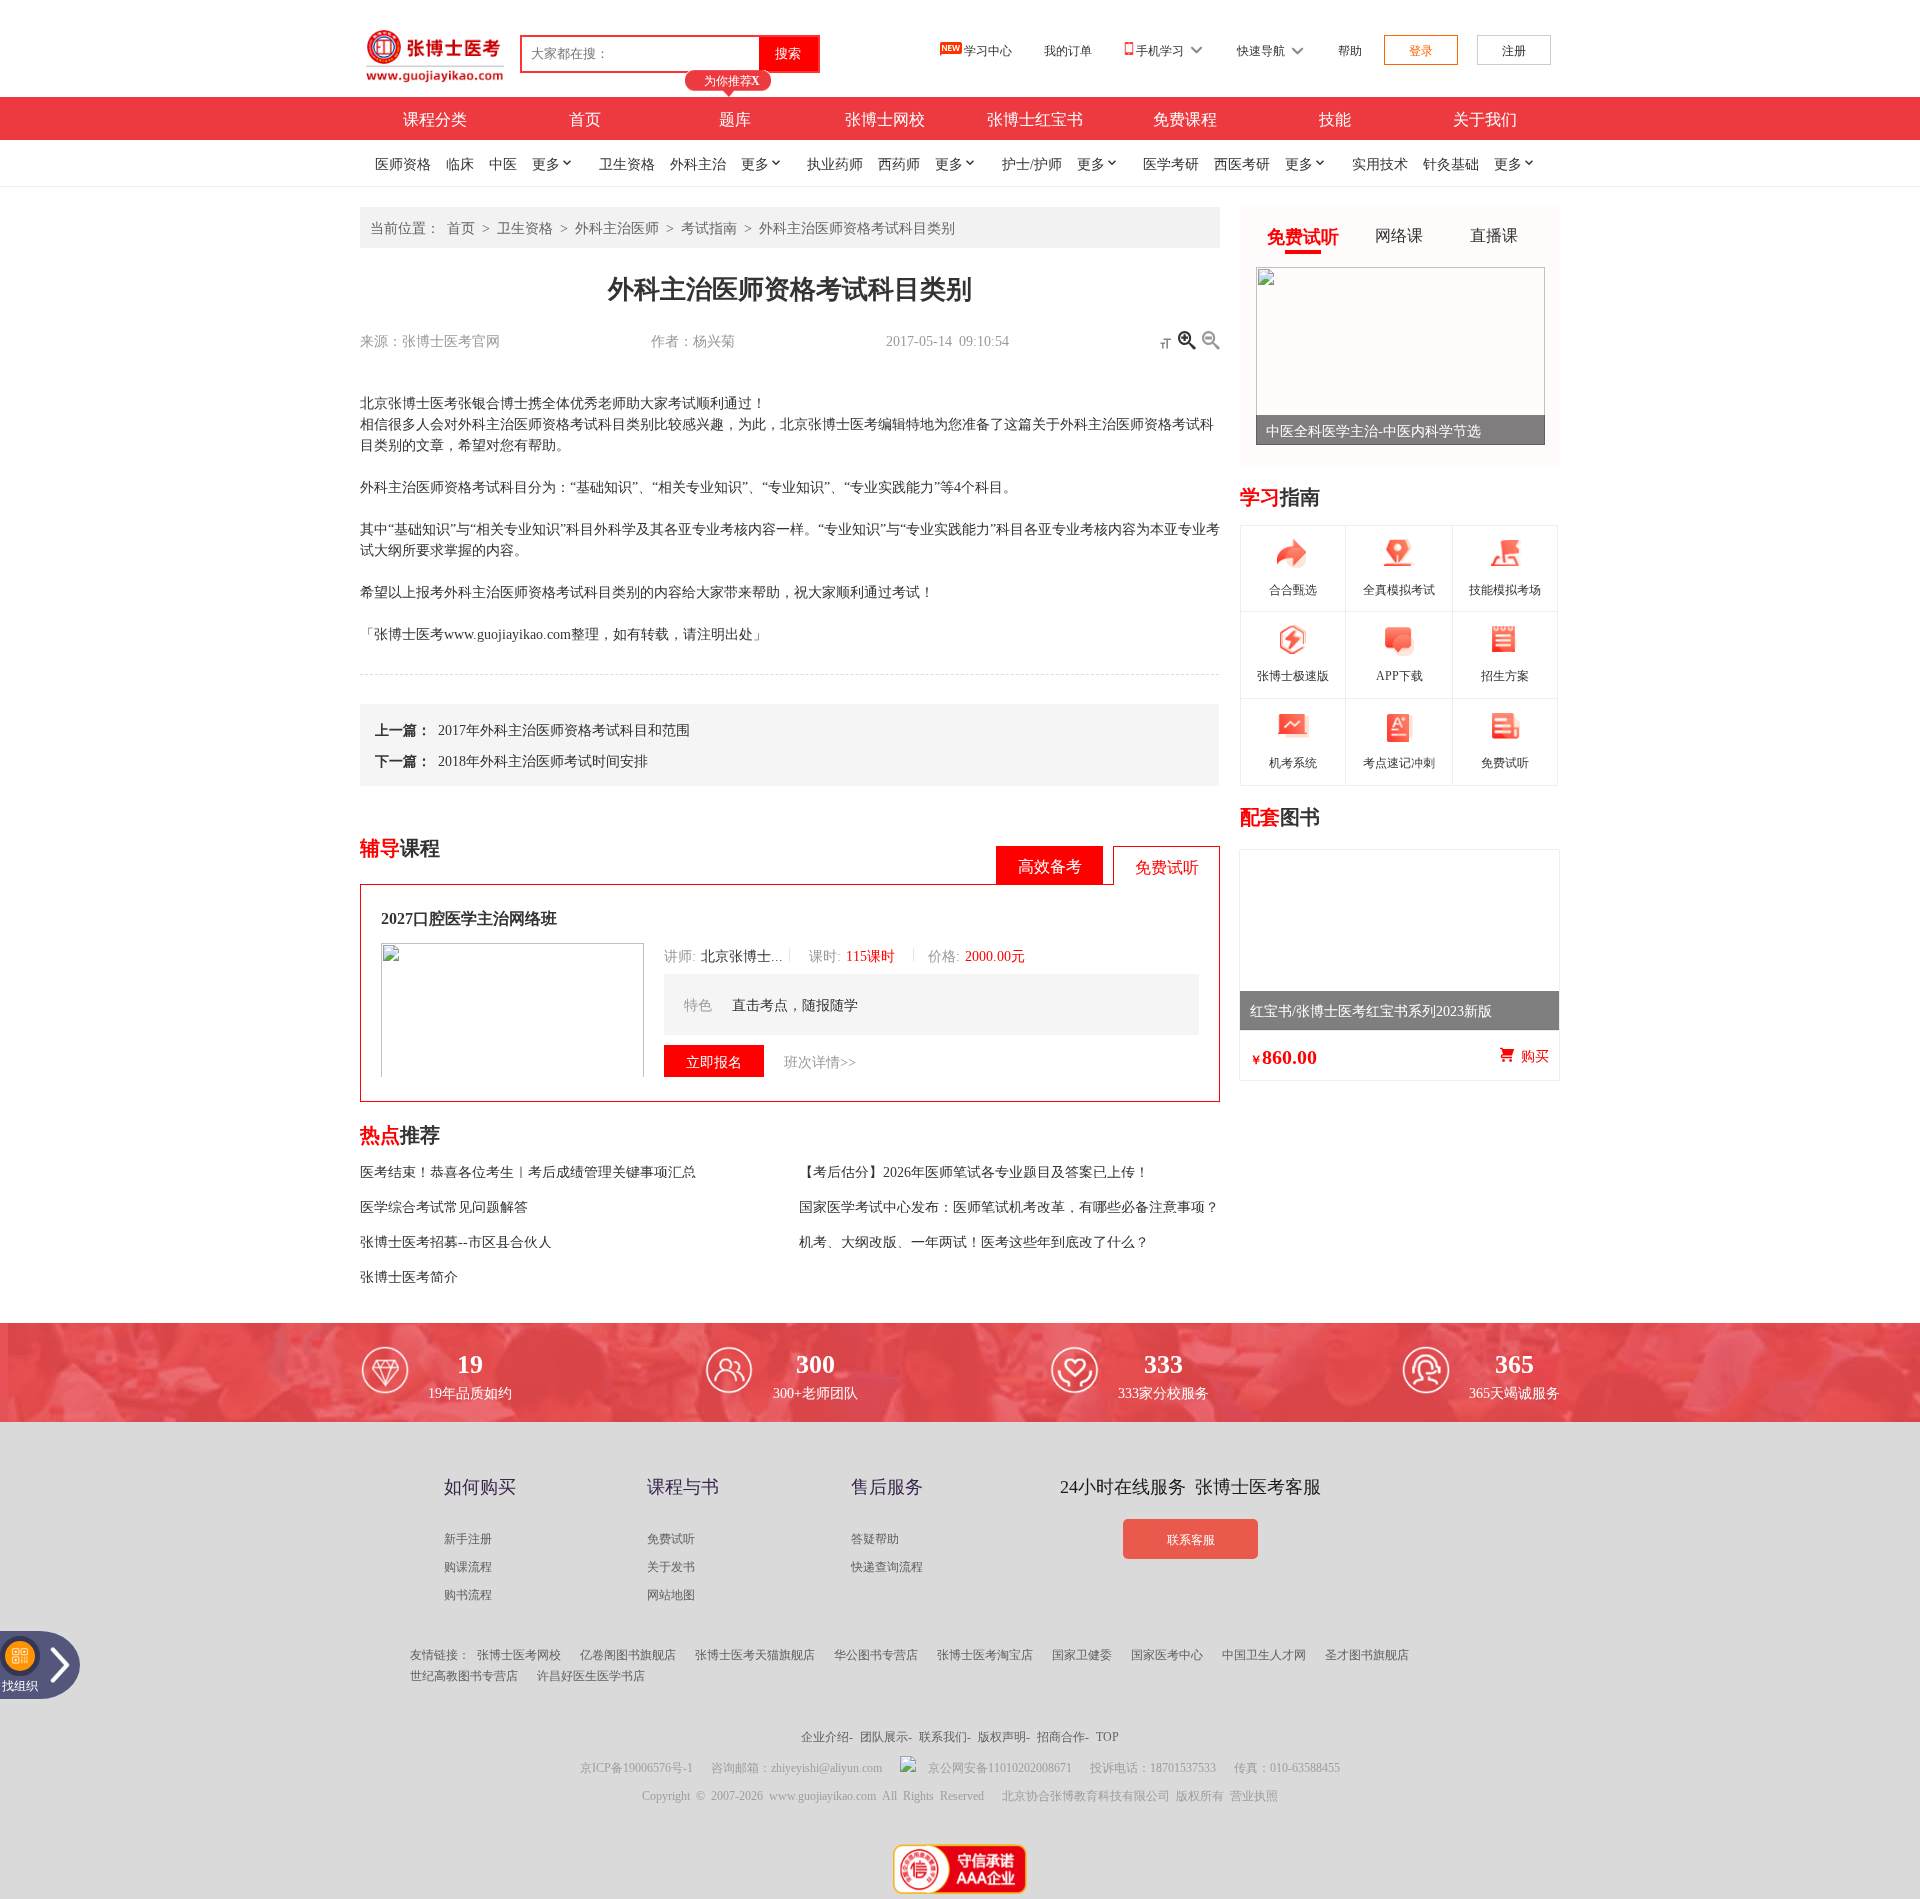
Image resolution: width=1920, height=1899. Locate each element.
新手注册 (468, 1538)
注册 (1514, 50)
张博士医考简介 (409, 1276)
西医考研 (1242, 163)
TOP (1107, 1736)
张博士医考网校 (519, 1654)
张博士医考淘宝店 (985, 1654)
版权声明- (1004, 1736)
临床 (460, 163)
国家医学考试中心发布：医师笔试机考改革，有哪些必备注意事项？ (1009, 1206)
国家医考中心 (1167, 1654)
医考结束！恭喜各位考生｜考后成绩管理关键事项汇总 (528, 1171)
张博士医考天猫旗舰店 (755, 1654)
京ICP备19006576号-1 (636, 1767)
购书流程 (468, 1594)
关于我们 (1485, 118)
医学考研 (1171, 163)
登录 (1421, 50)
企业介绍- (827, 1736)
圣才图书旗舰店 (1367, 1654)
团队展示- (886, 1736)
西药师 (899, 163)
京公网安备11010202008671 (1000, 1767)
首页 (585, 118)
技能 (1335, 118)
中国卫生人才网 (1264, 1654)
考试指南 (709, 227)
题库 (735, 118)
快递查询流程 (887, 1566)
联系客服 (1191, 1539)
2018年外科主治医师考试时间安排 (539, 760)
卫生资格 (627, 163)
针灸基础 (1451, 163)
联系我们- (945, 1736)
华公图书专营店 (876, 1654)
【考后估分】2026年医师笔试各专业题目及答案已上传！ (974, 1171)
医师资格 (403, 163)
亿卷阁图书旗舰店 (628, 1654)
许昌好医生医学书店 (591, 1675)
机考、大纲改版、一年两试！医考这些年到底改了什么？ (974, 1241)
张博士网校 (885, 118)
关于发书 (671, 1566)
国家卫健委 (1082, 1654)
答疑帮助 (875, 1538)
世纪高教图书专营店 (464, 1675)
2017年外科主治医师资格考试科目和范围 (560, 729)
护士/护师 (1032, 163)
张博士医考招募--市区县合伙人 (456, 1241)
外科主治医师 (617, 227)
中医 (503, 163)
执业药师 (835, 163)
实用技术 (1380, 163)
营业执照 (1254, 1795)
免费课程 (1185, 118)
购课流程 (468, 1566)
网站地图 (671, 1594)
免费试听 (671, 1538)
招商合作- (1063, 1736)
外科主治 (698, 163)
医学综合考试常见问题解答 (444, 1206)
